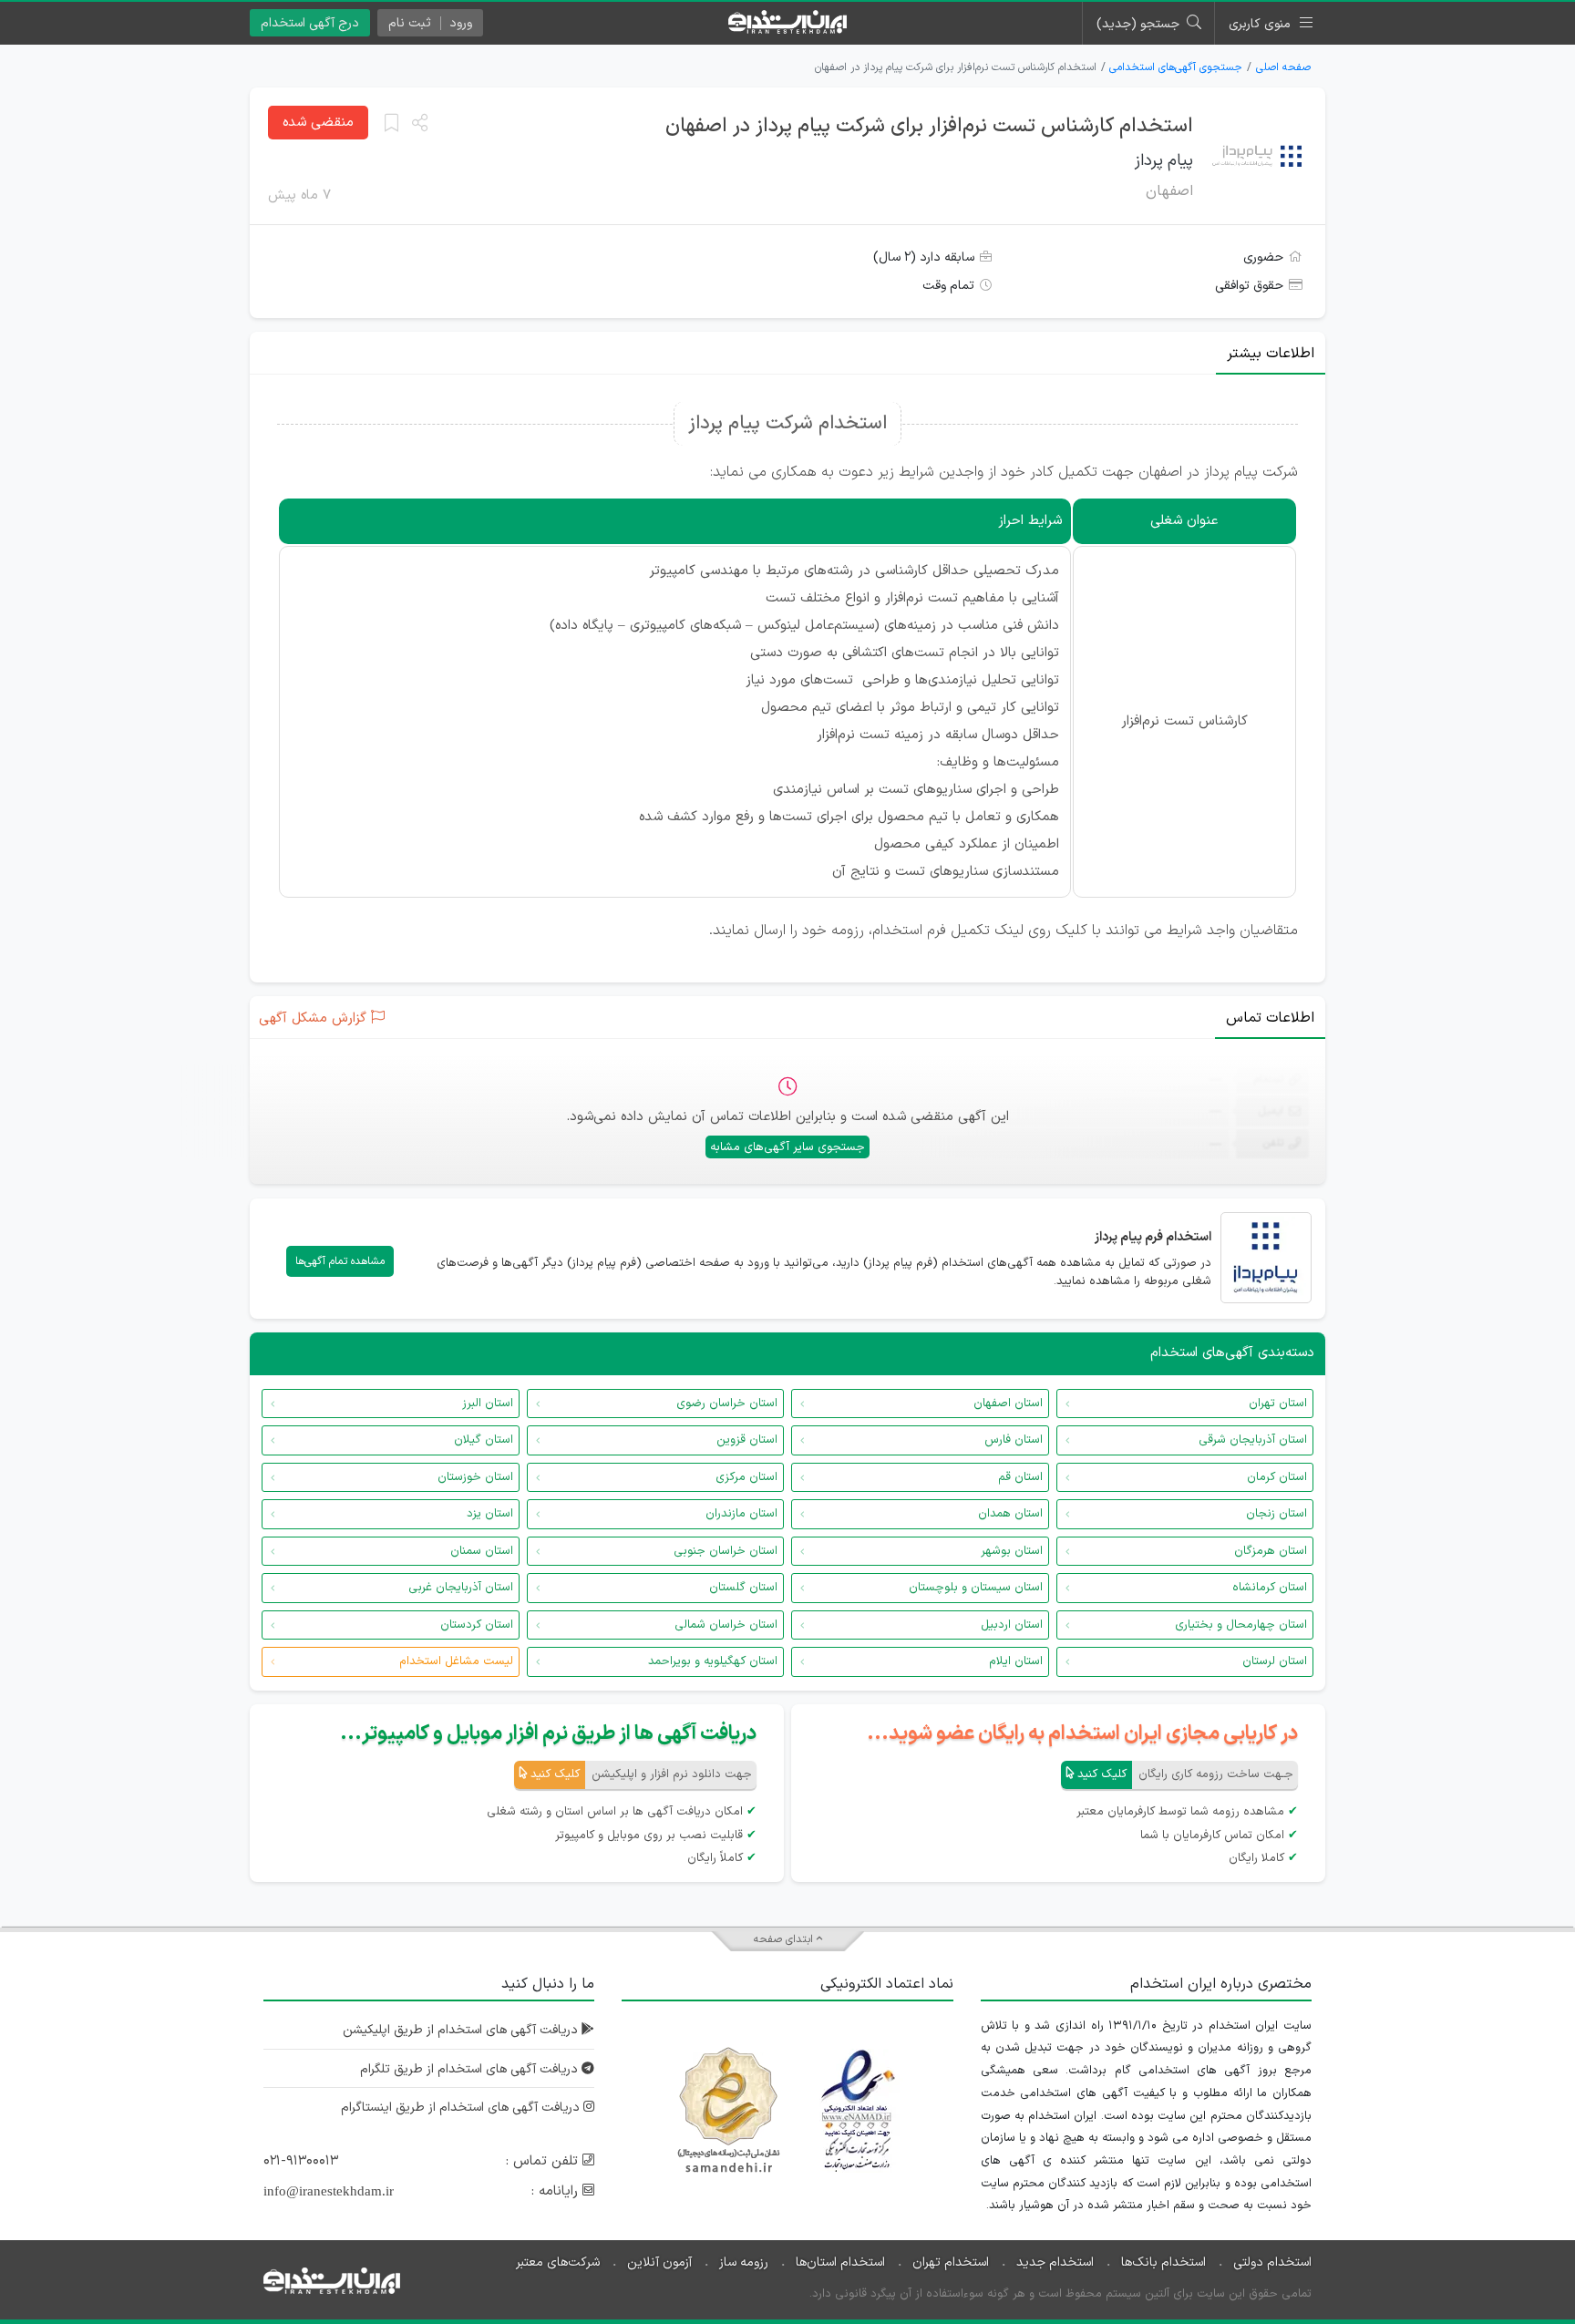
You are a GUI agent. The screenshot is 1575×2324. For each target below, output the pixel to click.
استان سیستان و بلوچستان (976, 1588)
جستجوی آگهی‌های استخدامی (1176, 67)
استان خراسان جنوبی (726, 1551)
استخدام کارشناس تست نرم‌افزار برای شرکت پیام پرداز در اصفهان (929, 126)
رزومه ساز (744, 2262)
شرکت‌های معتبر (558, 2262)
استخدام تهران (951, 2262)
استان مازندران (741, 1514)
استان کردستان (477, 1625)
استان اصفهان (1008, 1404)
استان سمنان (482, 1551)
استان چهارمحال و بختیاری (1241, 1625)
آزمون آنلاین (659, 2262)
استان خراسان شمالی (726, 1625)
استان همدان (1010, 1514)
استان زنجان (1276, 1514)
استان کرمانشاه (1270, 1588)
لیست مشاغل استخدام (456, 1661)
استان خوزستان (475, 1477)
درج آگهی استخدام (310, 23)
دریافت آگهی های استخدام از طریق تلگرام (471, 2069)
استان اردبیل (1012, 1625)
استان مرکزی (746, 1477)
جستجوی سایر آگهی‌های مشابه (787, 1147)
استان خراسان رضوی (727, 1404)
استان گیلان (484, 1440)
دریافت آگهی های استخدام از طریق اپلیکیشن (462, 2030)
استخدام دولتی (1272, 2262)
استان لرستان (1275, 1661)
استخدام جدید (1055, 2262)
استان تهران (1278, 1404)
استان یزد (490, 1514)
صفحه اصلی (1283, 67)
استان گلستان (743, 1588)
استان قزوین (747, 1440)
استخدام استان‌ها (840, 2262)
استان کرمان (1277, 1477)
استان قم (1020, 1477)
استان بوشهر (1012, 1551)
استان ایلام (1016, 1661)
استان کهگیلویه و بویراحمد (713, 1661)
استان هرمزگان (1271, 1551)
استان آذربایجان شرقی (1253, 1440)
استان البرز (488, 1404)
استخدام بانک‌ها (1163, 2262)
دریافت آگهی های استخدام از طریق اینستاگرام (462, 2108)
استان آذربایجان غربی (461, 1588)
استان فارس (1014, 1440)
